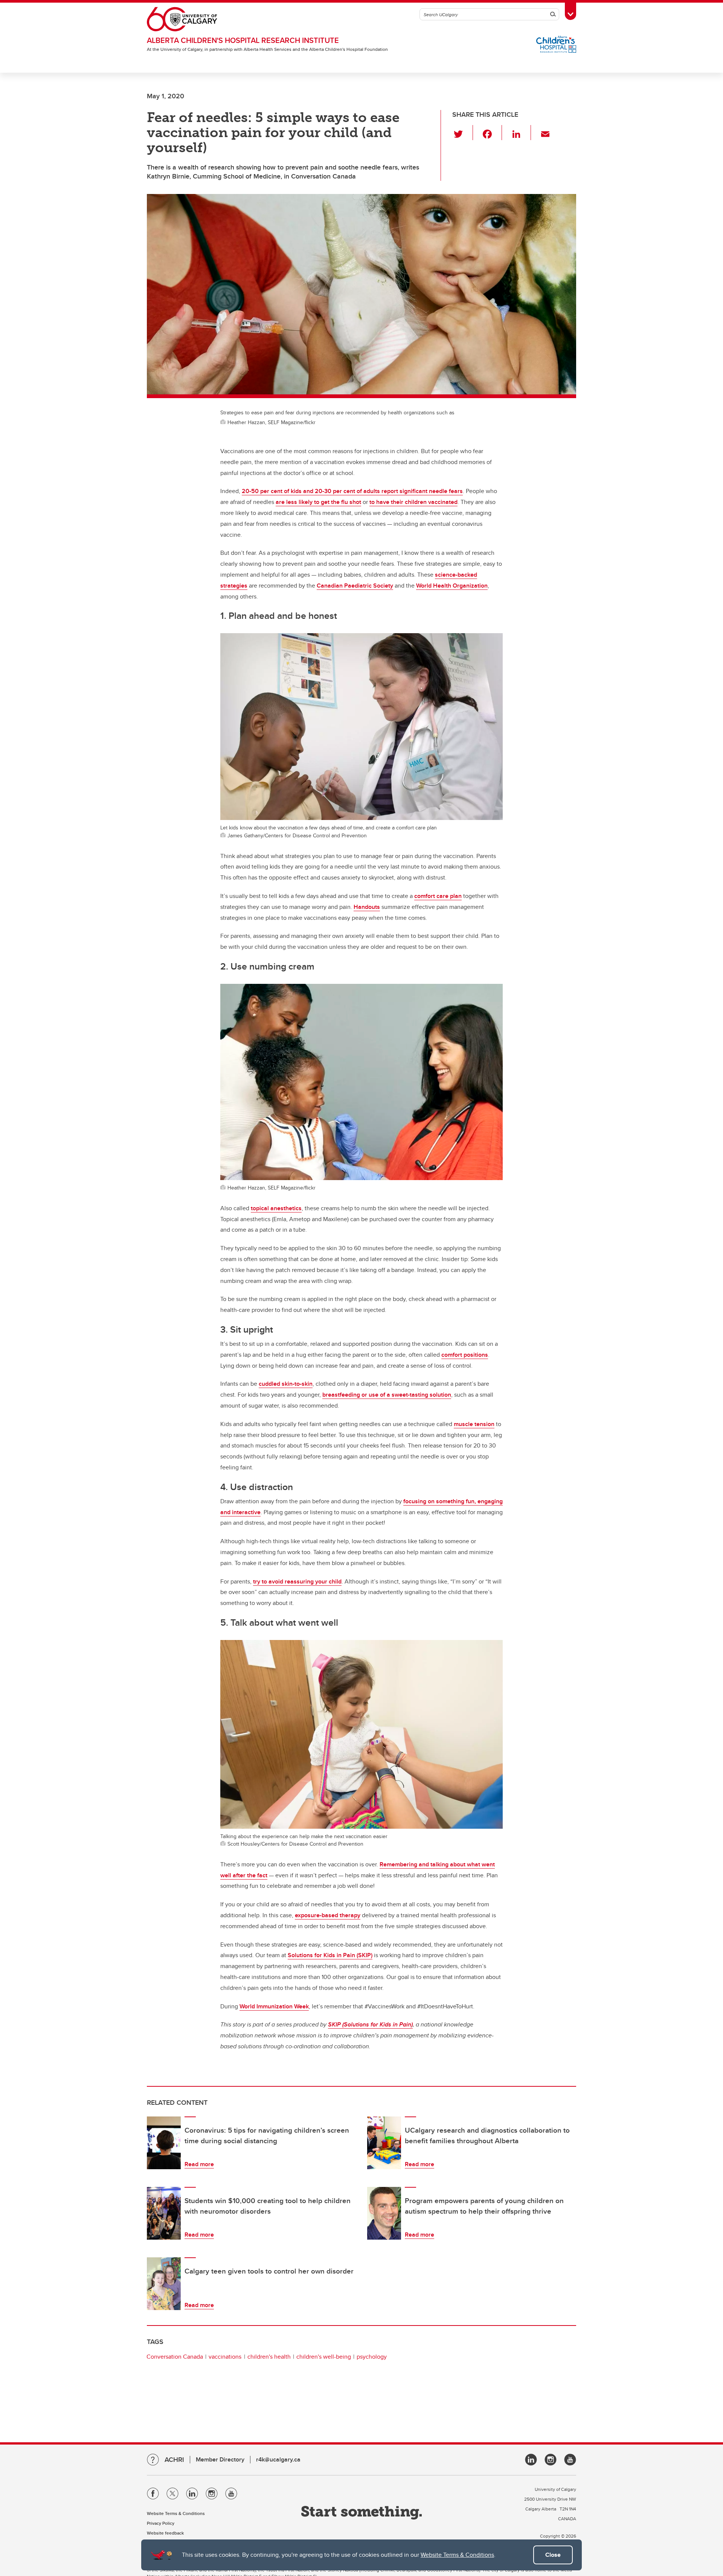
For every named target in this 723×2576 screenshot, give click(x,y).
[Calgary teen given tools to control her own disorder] (164, 2284)
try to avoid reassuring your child (297, 1581)
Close (553, 2555)
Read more (199, 2164)
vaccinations (225, 2357)
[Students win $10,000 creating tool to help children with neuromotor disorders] (164, 2213)
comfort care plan (438, 896)
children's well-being (324, 2357)
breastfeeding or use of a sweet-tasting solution (387, 1395)
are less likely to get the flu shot (318, 502)
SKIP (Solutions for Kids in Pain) (370, 2024)
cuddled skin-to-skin (286, 1384)
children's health (269, 2357)
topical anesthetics (276, 1208)
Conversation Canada (175, 2357)
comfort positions (465, 1355)
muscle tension (474, 1424)
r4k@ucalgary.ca (278, 2459)
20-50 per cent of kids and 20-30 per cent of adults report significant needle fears (352, 491)
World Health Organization (452, 586)
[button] (463, 133)
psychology (372, 2357)
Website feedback (165, 2533)
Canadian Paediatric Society (355, 586)
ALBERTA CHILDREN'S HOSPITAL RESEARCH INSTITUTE (243, 40)
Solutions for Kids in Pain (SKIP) (330, 1955)
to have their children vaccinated (413, 502)
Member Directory (220, 2459)
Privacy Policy (161, 2523)
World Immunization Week (274, 2006)
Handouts (367, 907)
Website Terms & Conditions (457, 2555)
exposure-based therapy (328, 1915)
